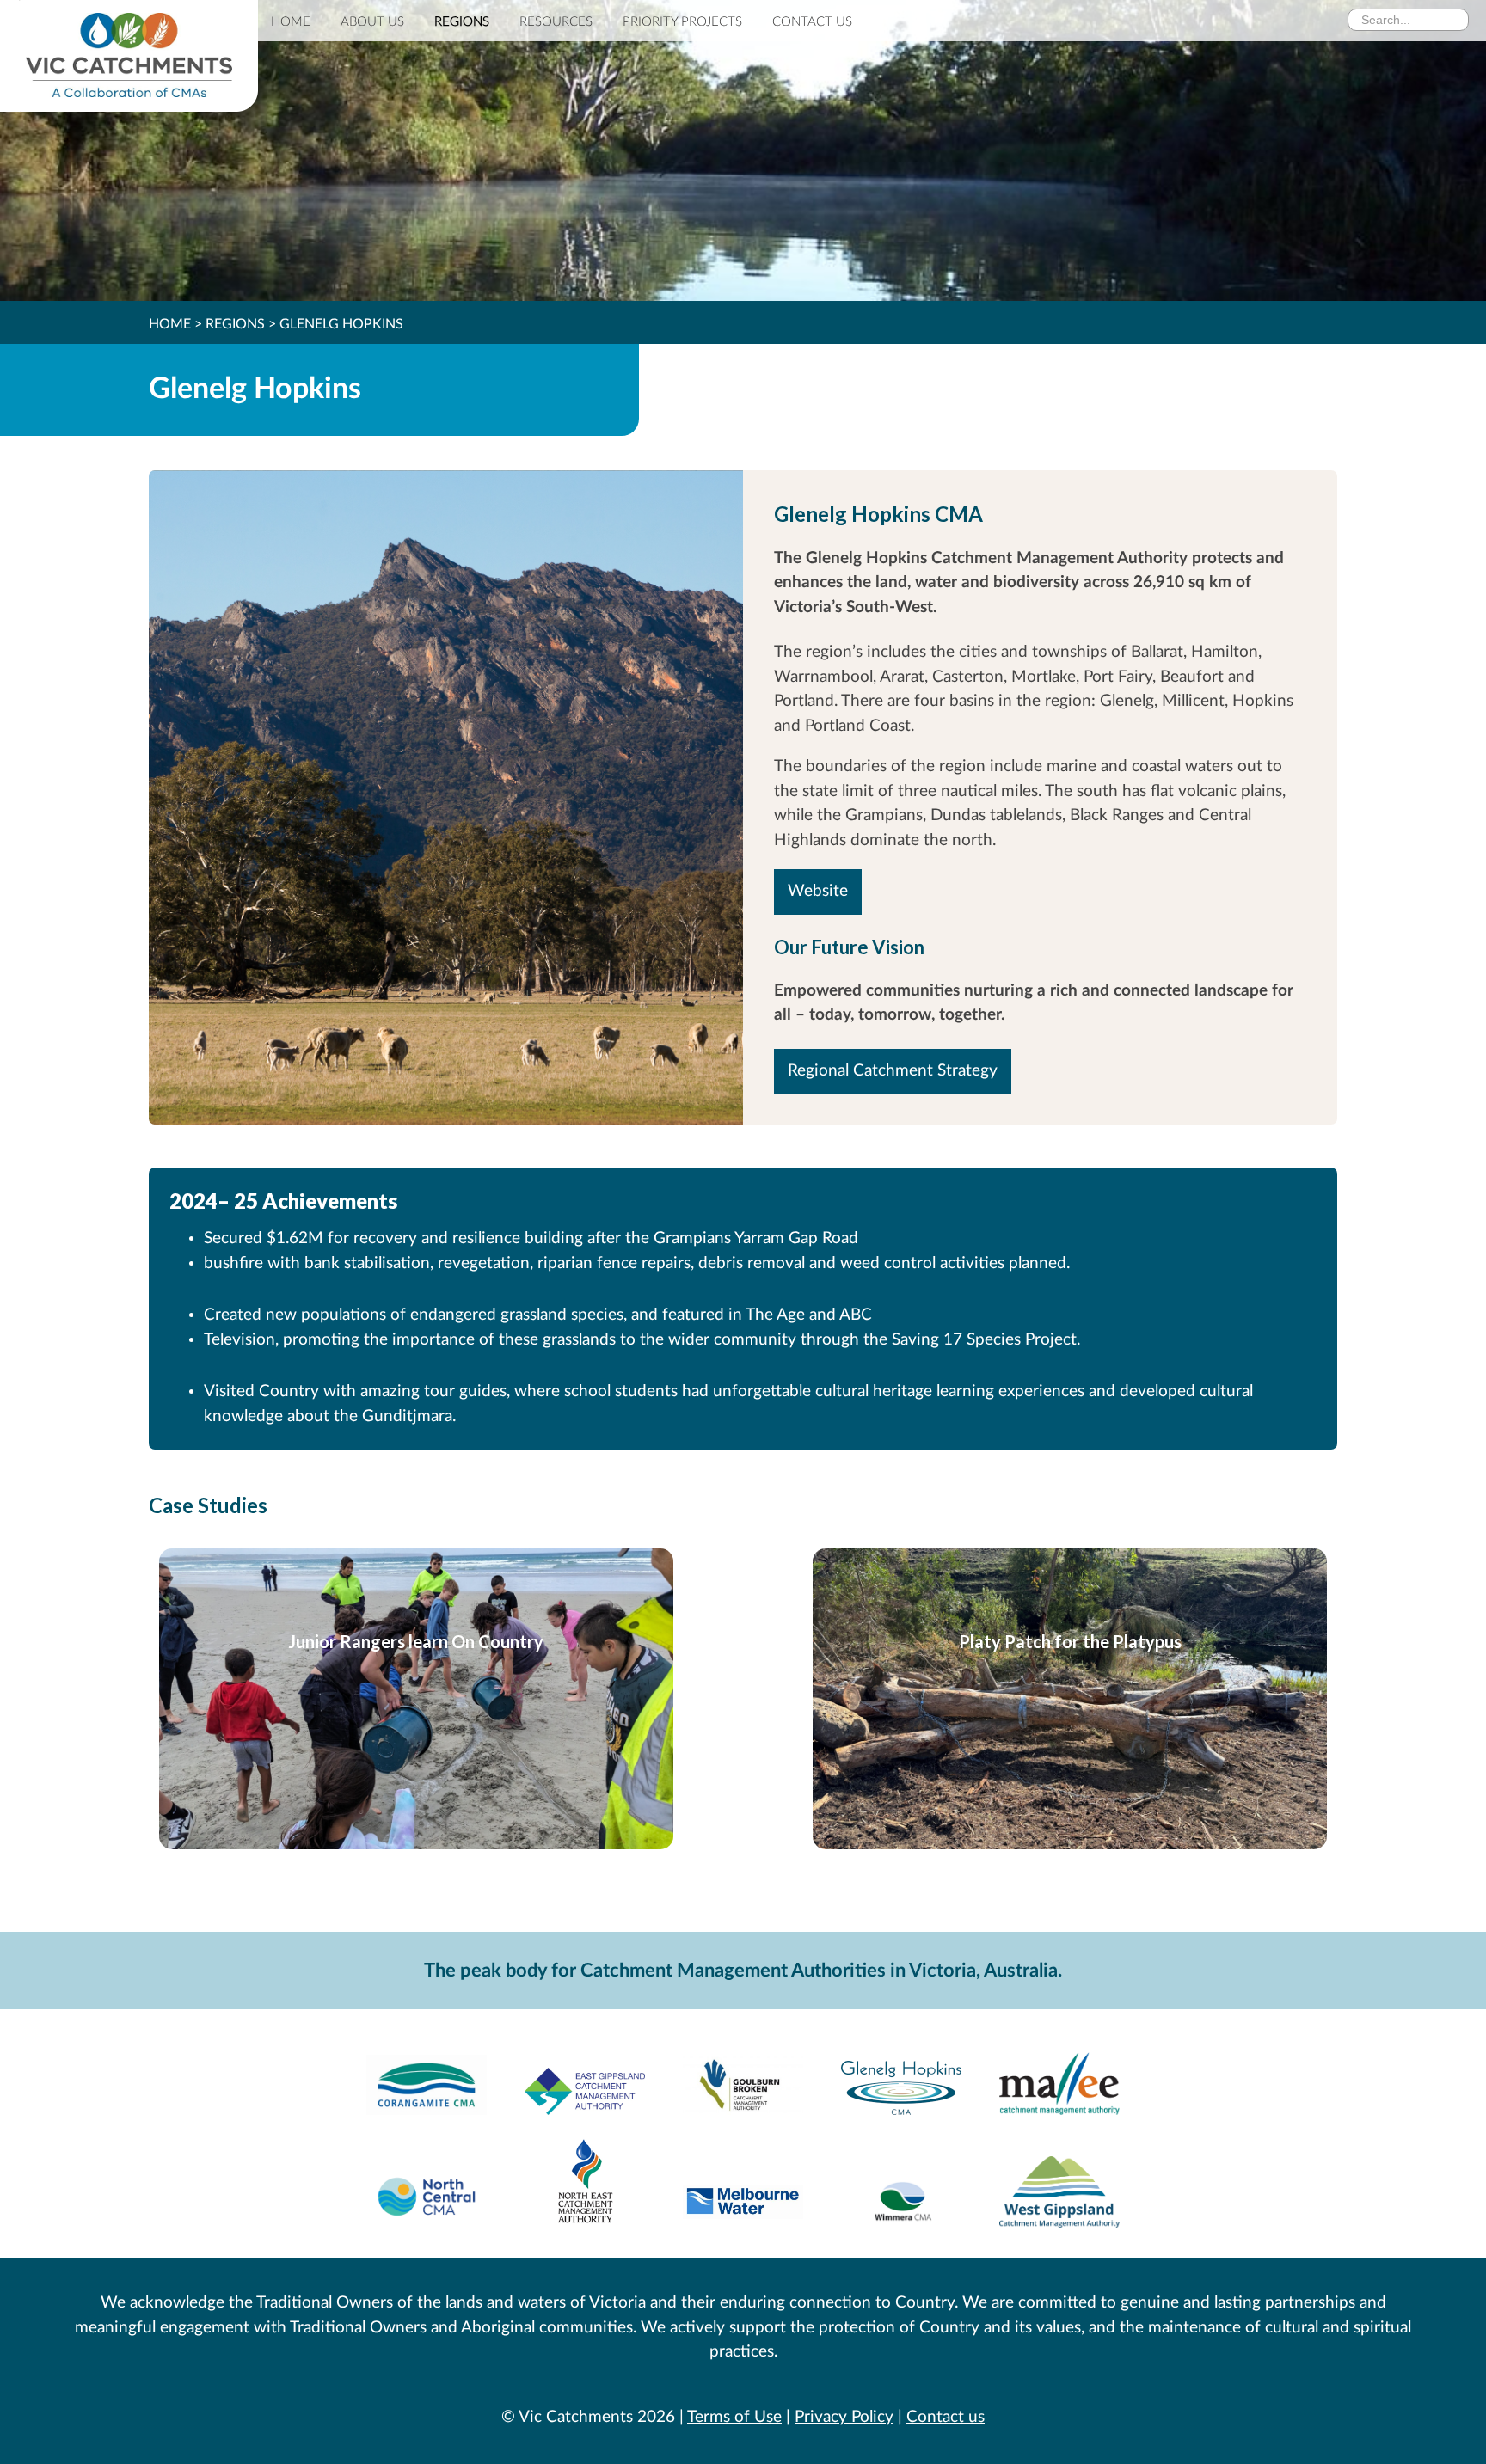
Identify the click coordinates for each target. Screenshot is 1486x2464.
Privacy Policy (844, 2417)
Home (291, 22)
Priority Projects (682, 22)
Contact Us (812, 22)
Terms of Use (734, 2417)
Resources (556, 22)
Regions (462, 22)
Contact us (946, 2417)
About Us (372, 22)
